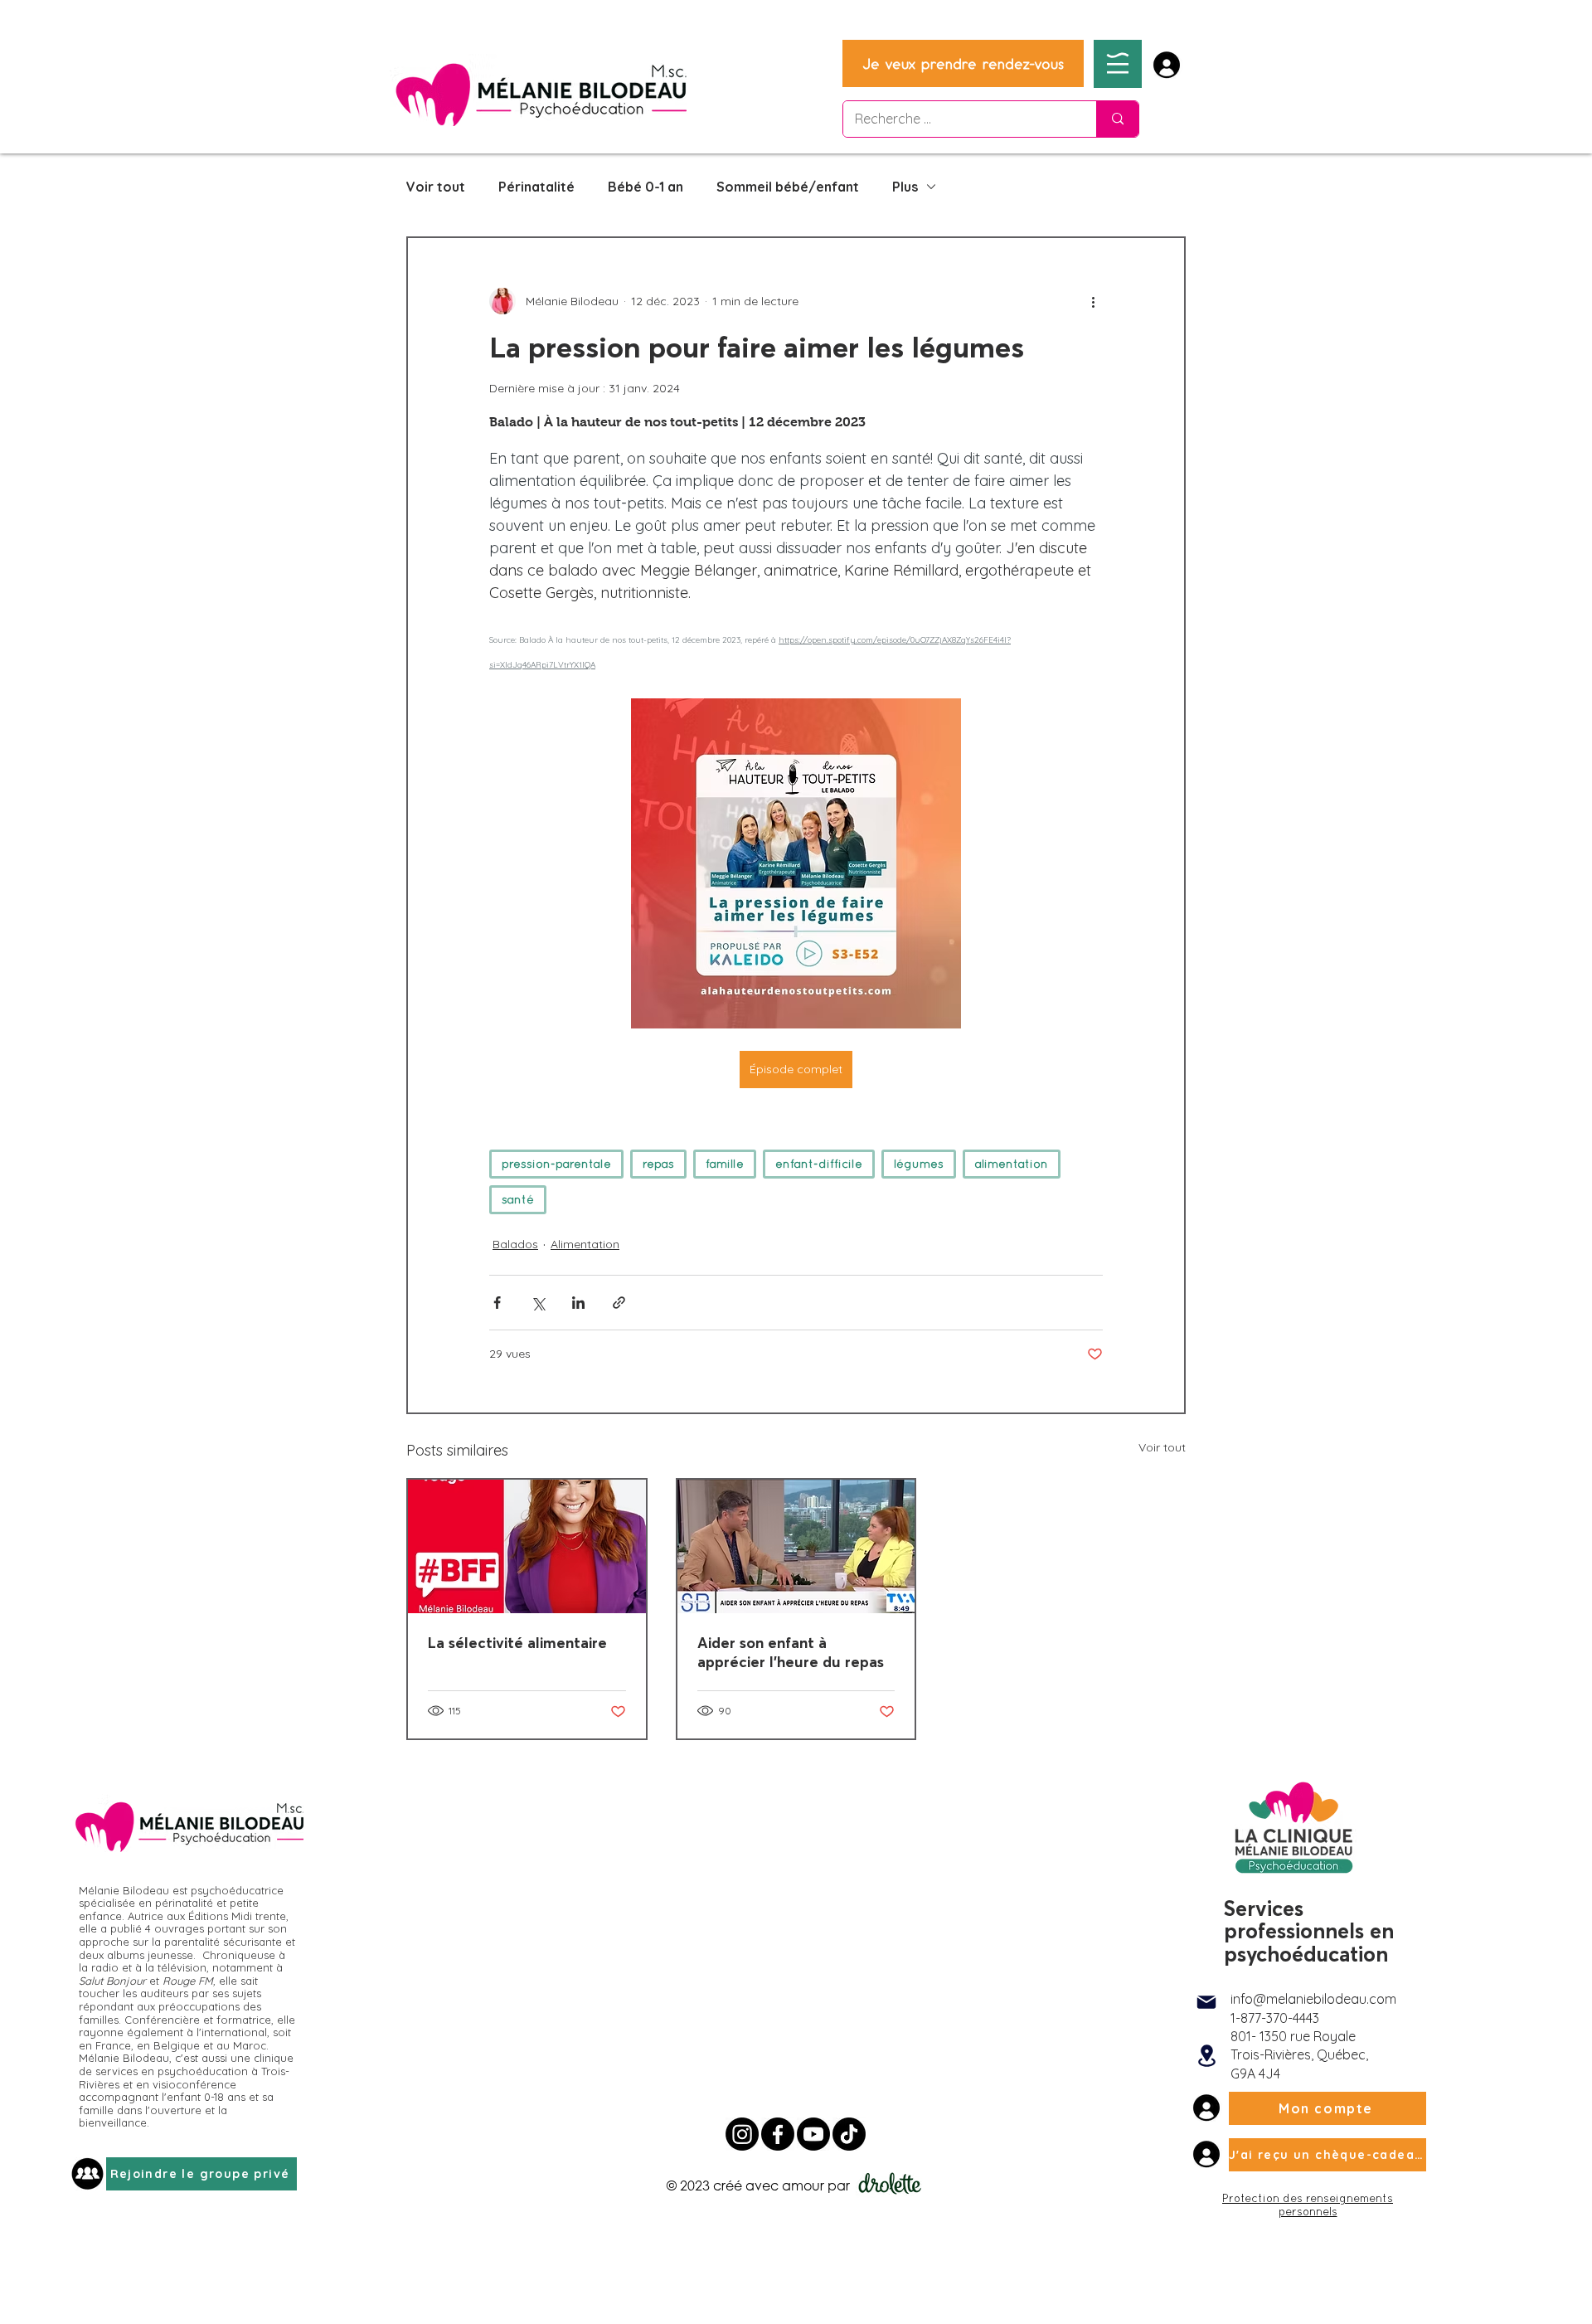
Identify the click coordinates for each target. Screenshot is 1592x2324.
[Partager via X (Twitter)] (538, 1303)
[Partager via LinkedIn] (578, 1303)
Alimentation (585, 1244)
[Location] (1206, 2055)
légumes (919, 1164)
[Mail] (1206, 2002)
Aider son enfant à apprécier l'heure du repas (791, 1652)
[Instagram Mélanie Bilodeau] (742, 2134)
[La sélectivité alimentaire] (527, 1546)
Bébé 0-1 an (646, 187)
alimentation (1012, 1164)
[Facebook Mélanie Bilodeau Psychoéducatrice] (778, 2134)
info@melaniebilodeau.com (1313, 1999)
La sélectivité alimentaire (517, 1643)
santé (518, 1199)
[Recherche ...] (1117, 119)
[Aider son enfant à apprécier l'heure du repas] (796, 1546)
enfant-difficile (819, 1164)
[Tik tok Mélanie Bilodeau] (849, 2134)
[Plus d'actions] (1093, 301)
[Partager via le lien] (619, 1303)
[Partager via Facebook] (497, 1303)
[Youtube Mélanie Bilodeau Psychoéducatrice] (813, 2134)
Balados (515, 1244)
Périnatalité (536, 187)
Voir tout (436, 187)
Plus (905, 187)
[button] (1118, 63)
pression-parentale (556, 1164)
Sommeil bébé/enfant (788, 187)
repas (658, 1164)
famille (725, 1164)
